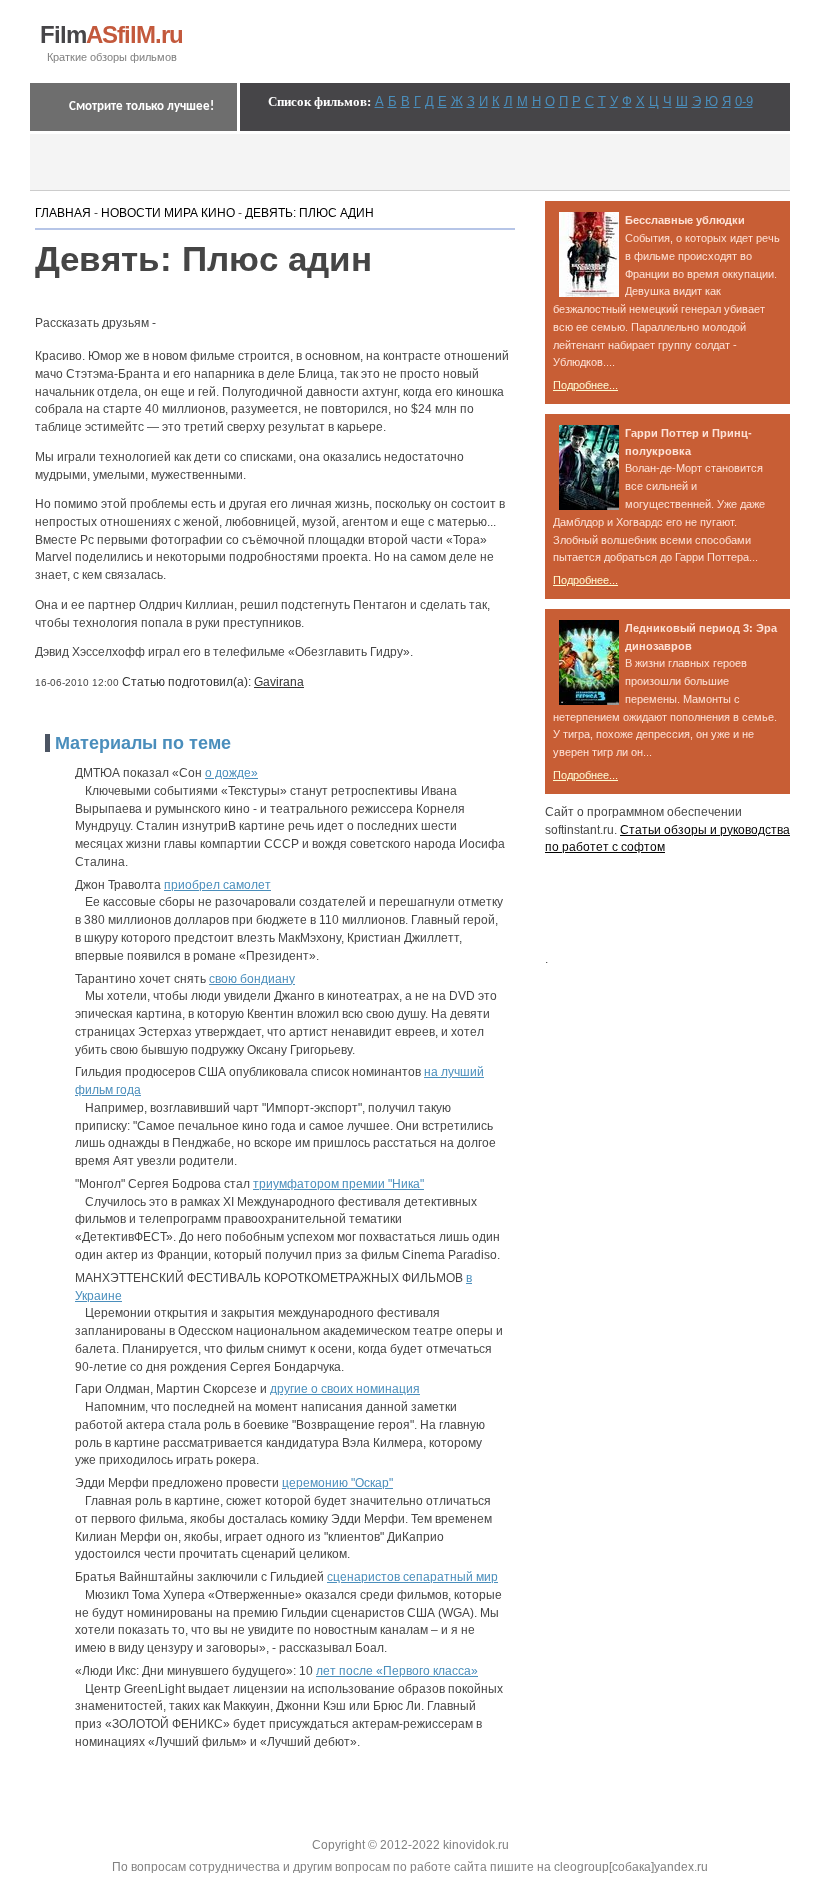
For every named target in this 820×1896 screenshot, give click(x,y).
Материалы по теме (143, 743)
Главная (63, 213)
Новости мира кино (168, 213)
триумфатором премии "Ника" (338, 1184)
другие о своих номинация (345, 1389)
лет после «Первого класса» (397, 1671)
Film (111, 35)
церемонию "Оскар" (337, 1483)
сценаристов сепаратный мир (412, 1577)
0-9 (744, 101)
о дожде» (231, 773)
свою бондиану (252, 979)
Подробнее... (585, 385)
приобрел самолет (217, 885)
